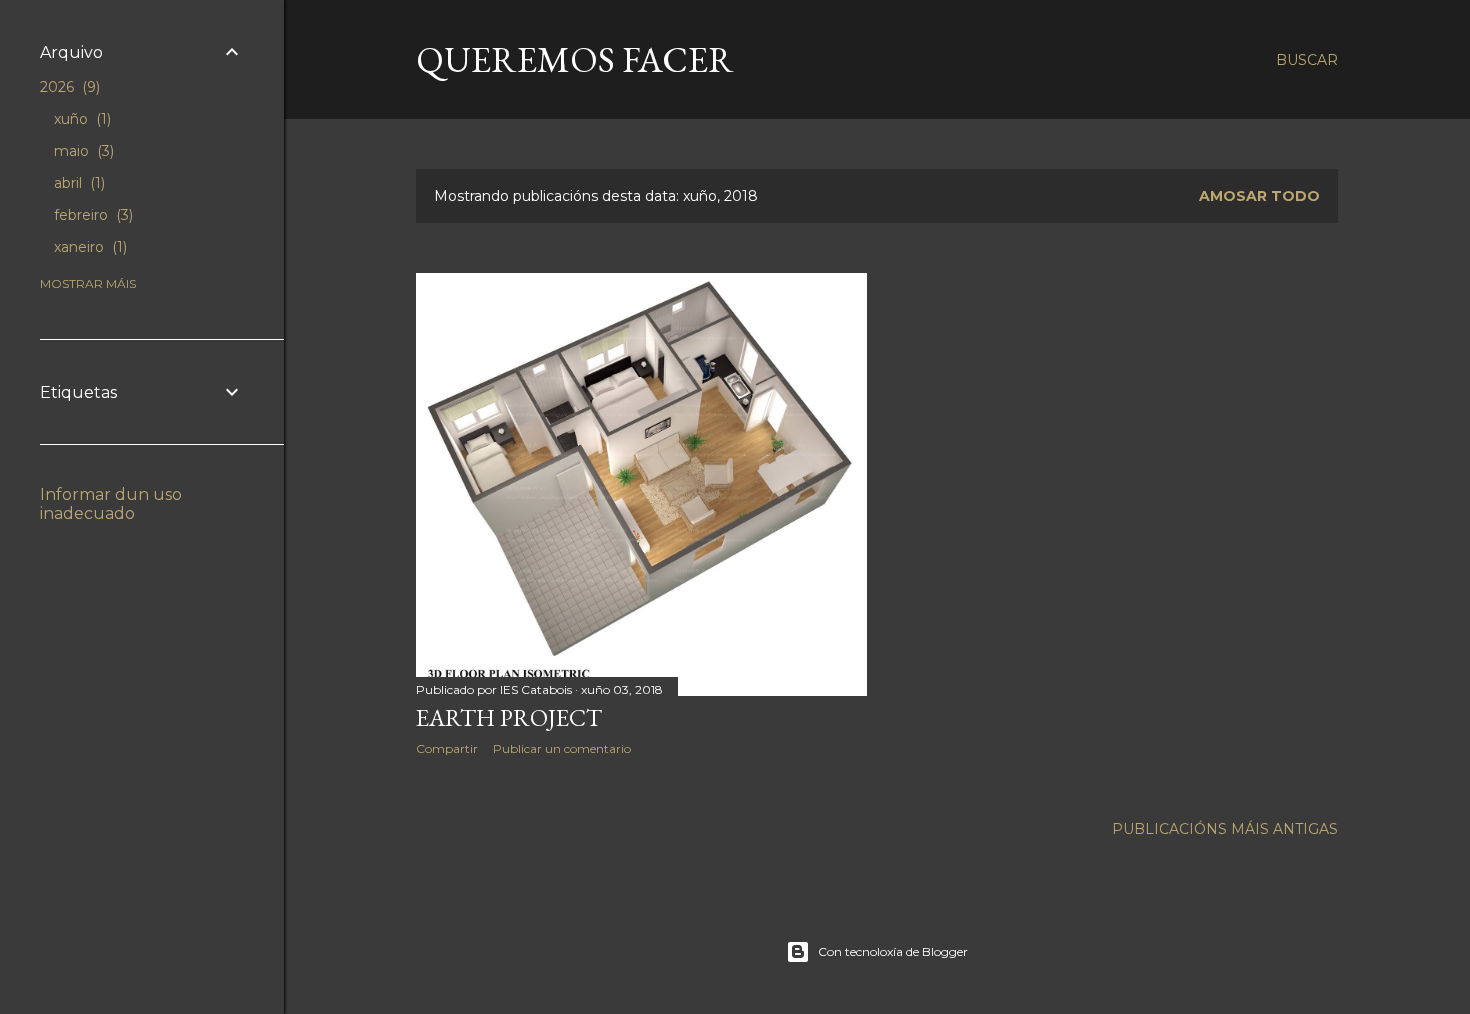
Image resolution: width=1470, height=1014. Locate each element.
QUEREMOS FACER (575, 59)
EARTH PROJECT (509, 717)
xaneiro (88, 247)
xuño (80, 119)
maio (82, 151)
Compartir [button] (447, 748)
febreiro (91, 215)
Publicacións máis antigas (1225, 829)
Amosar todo (1259, 196)
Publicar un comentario (562, 748)
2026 (68, 87)
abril (77, 183)
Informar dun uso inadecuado (111, 504)
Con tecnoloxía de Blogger (893, 951)
